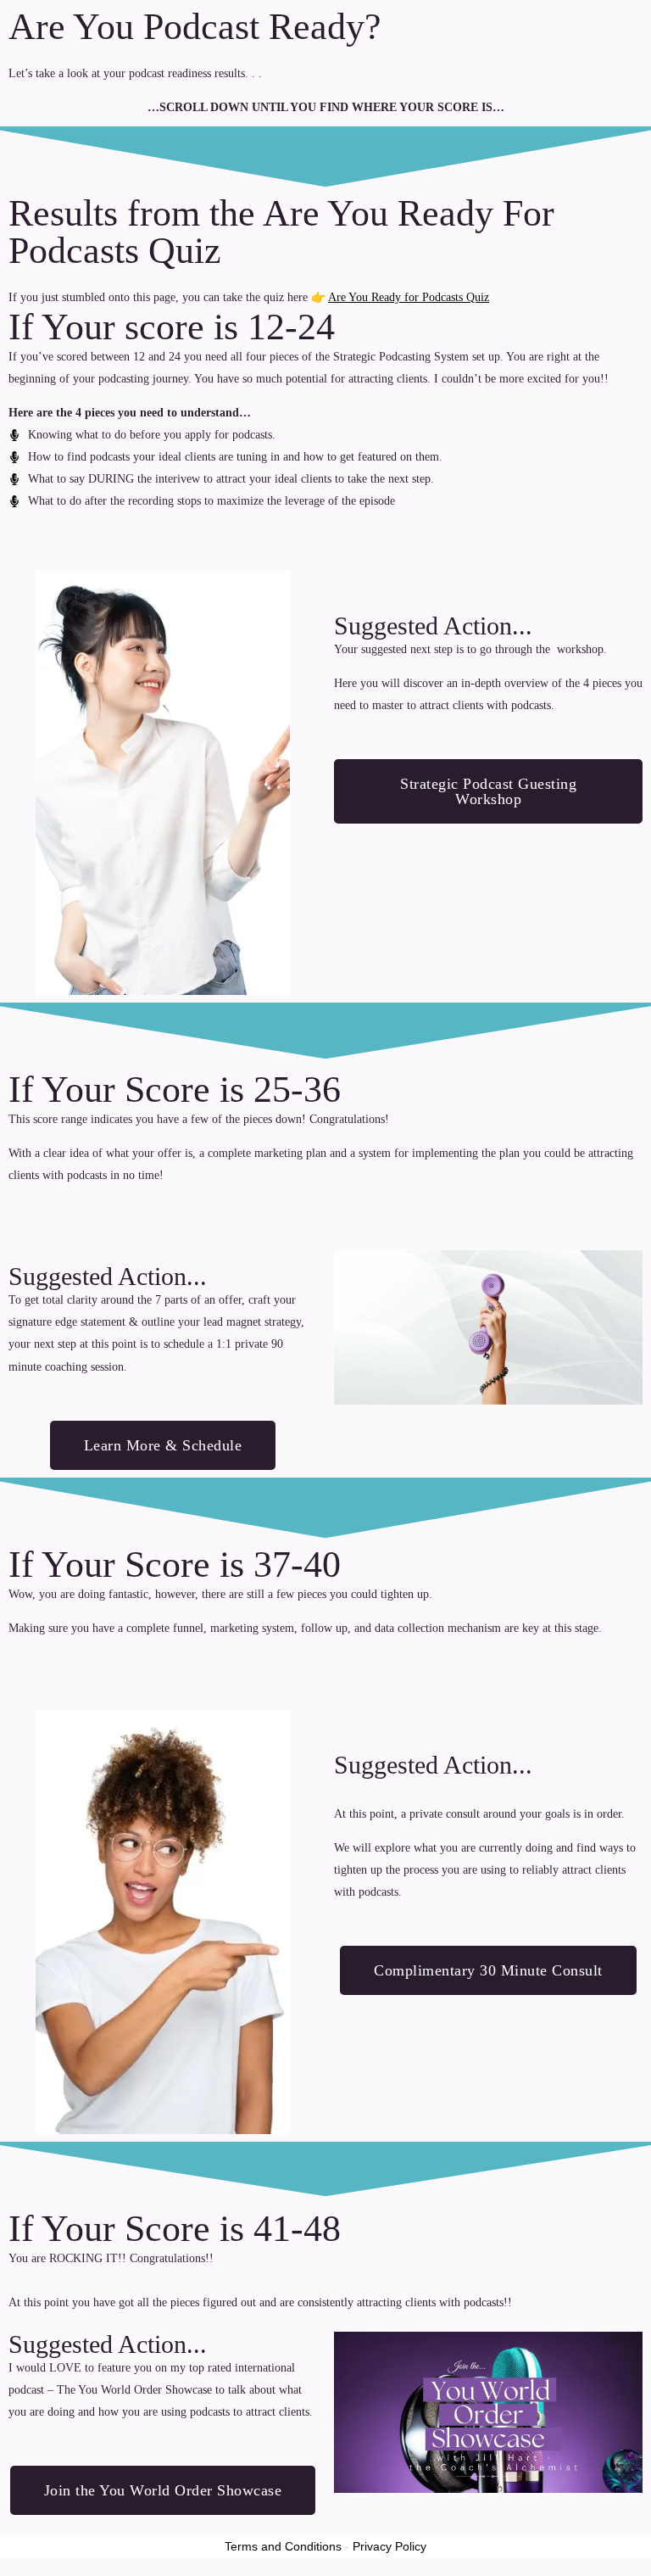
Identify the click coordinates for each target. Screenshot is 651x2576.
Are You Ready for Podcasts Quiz (409, 297)
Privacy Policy (389, 2546)
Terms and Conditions (283, 2546)
